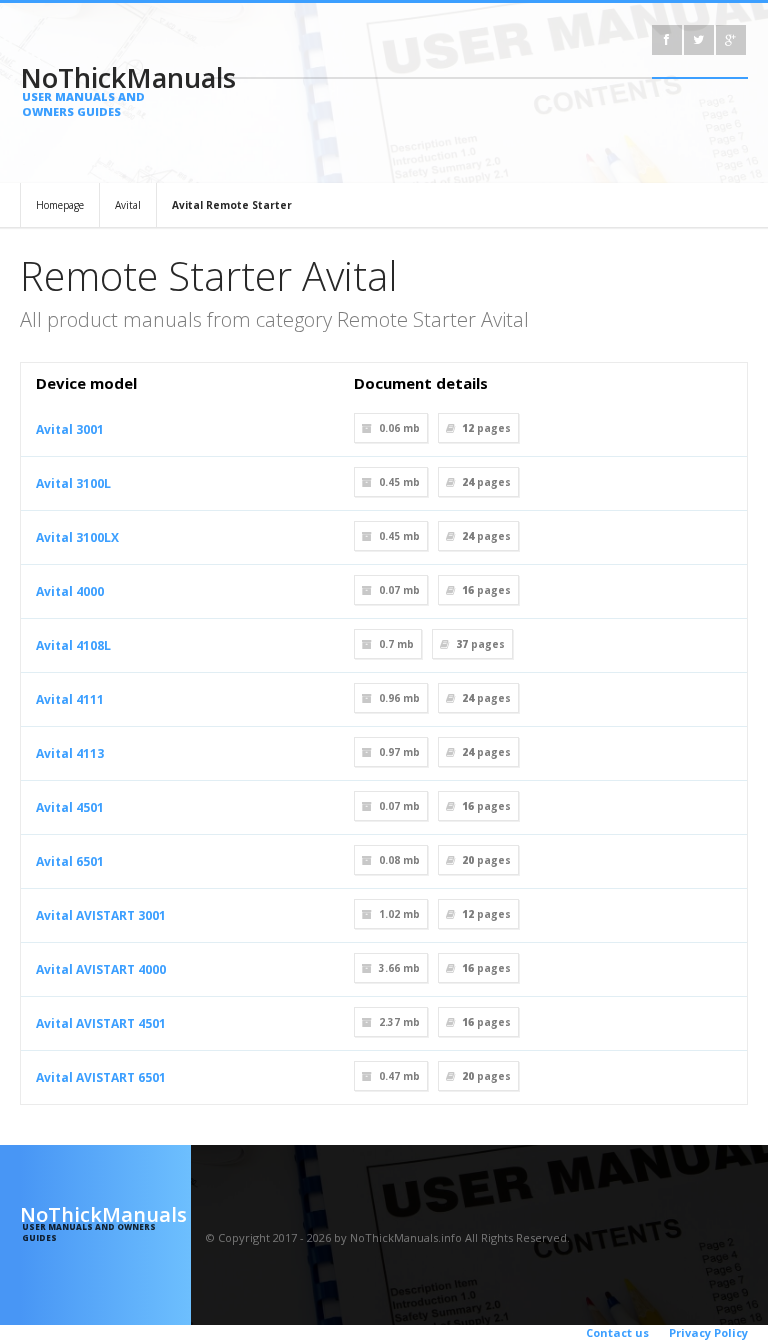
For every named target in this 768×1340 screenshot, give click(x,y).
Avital (128, 205)
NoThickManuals (105, 89)
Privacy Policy (708, 1332)
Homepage (60, 205)
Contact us (617, 1332)
